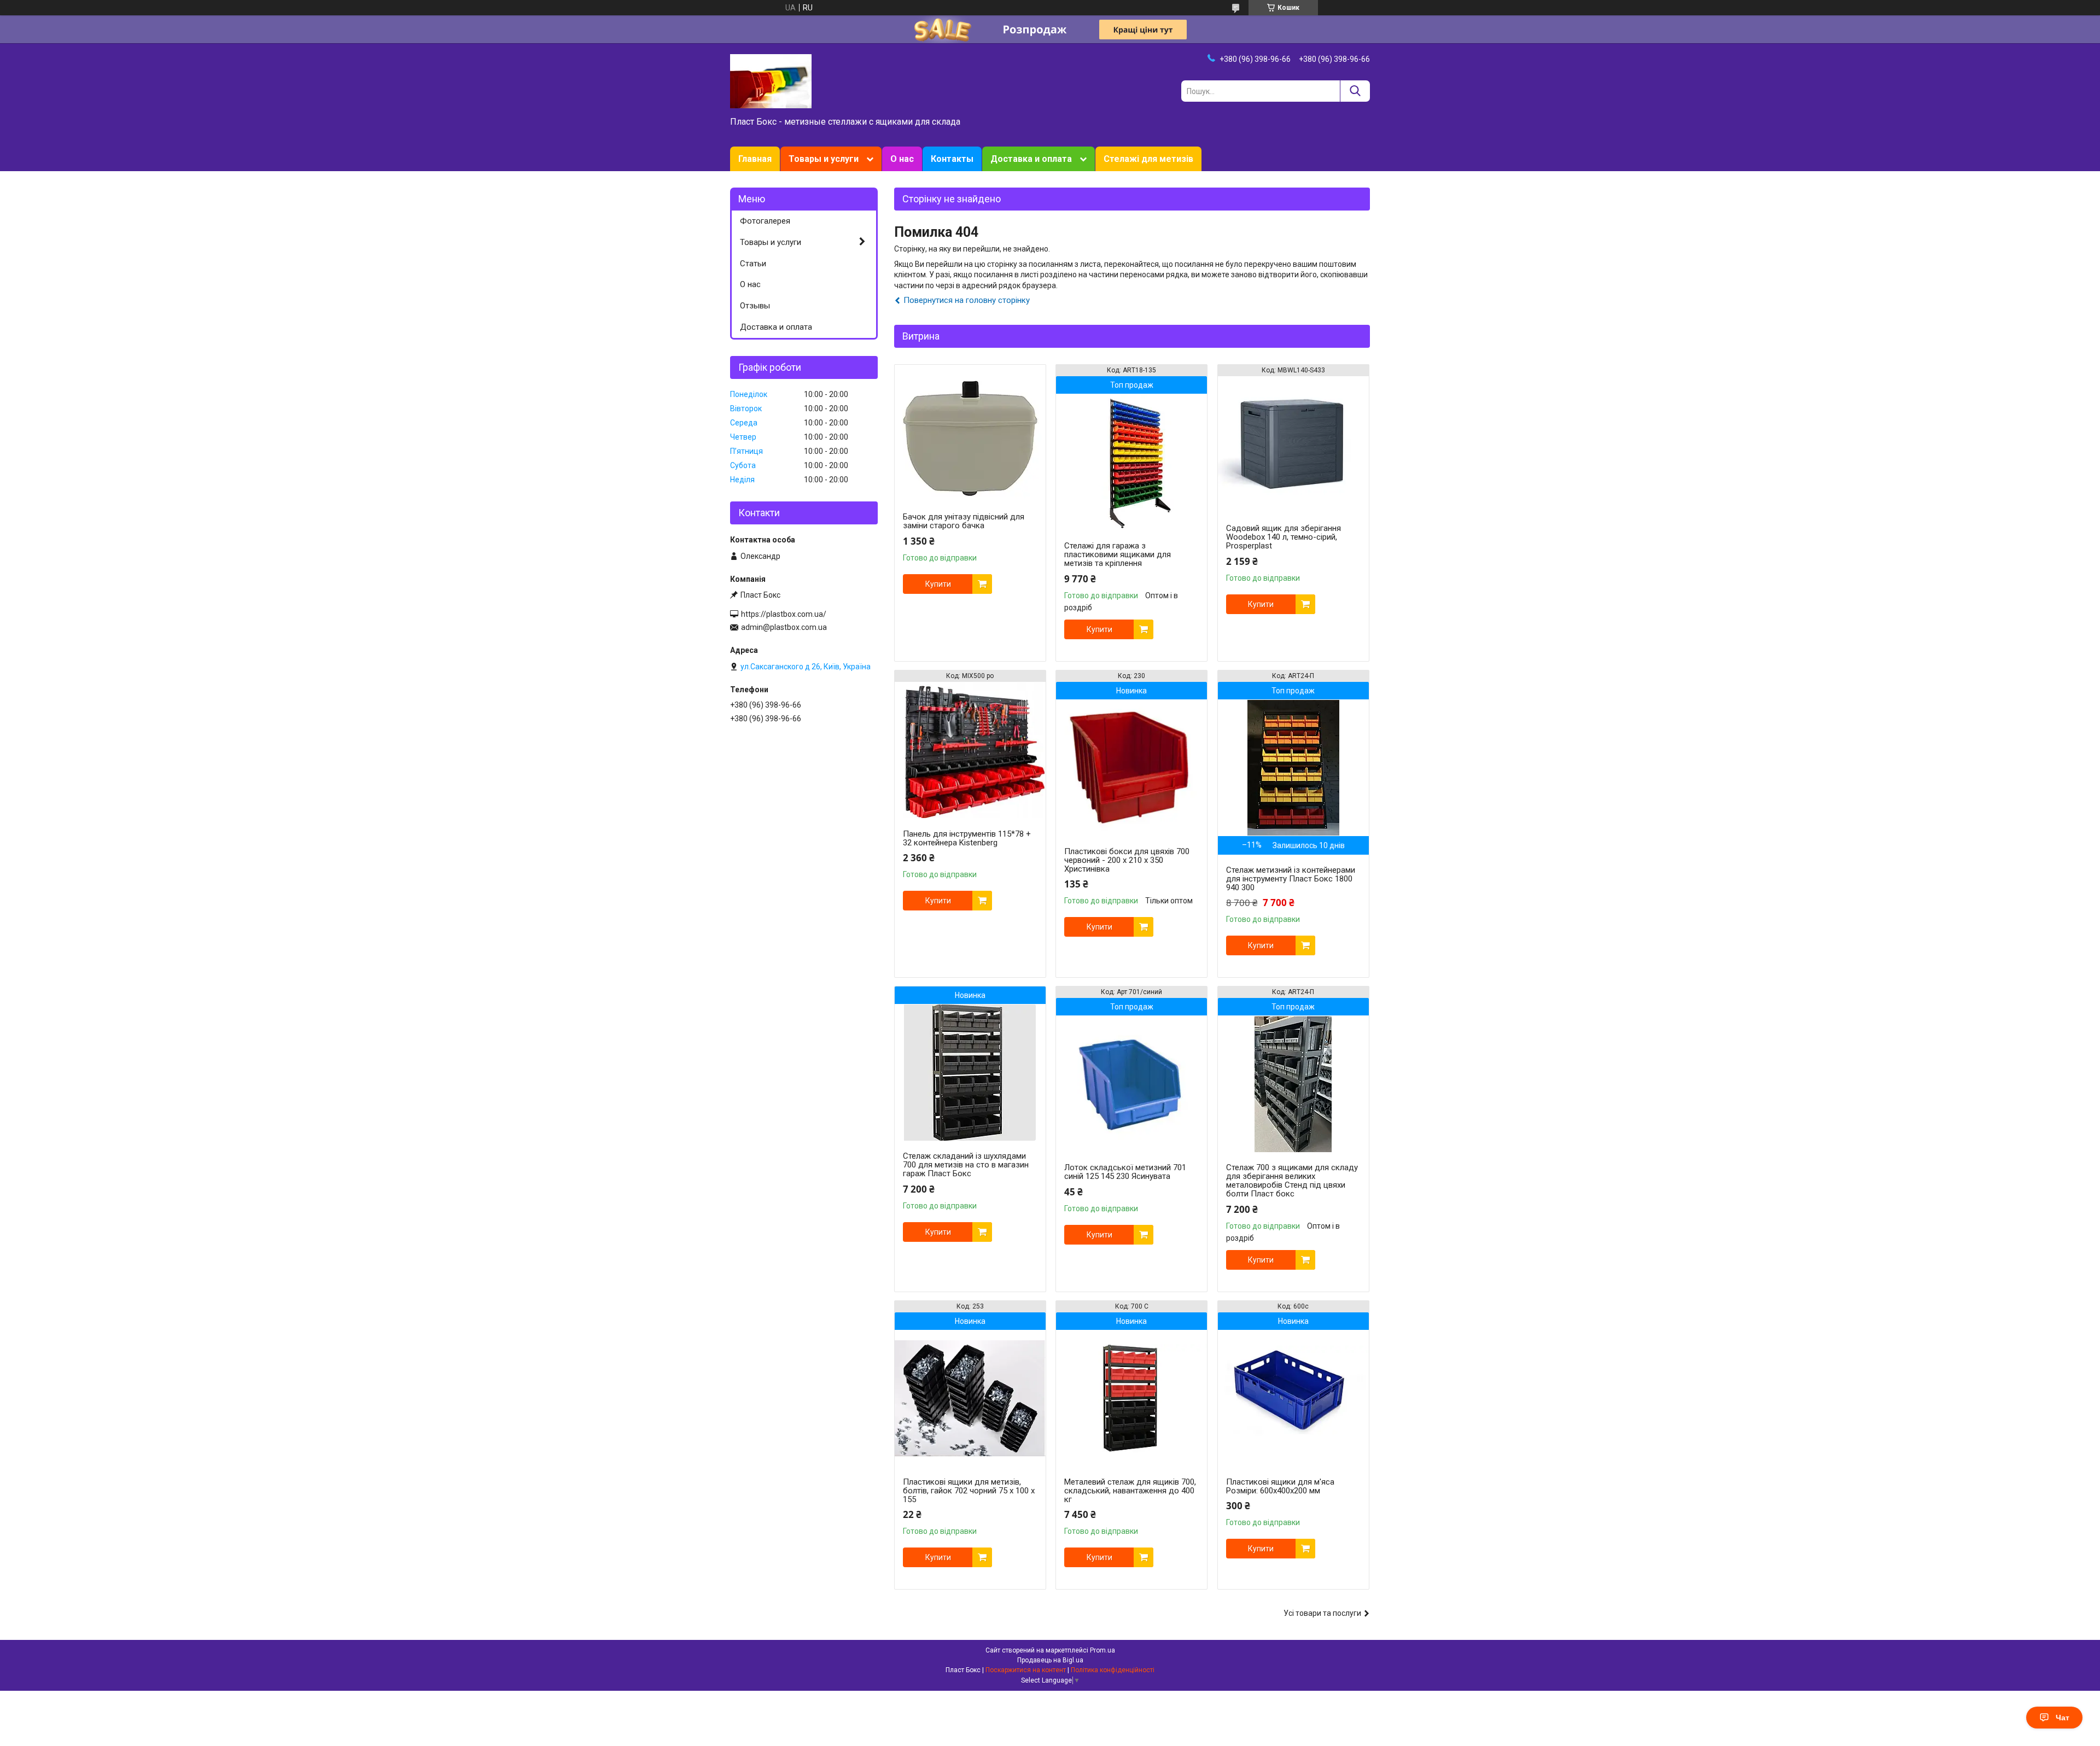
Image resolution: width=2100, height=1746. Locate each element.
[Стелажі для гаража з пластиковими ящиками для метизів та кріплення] (1131, 462)
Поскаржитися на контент (1026, 1670)
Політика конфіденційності (1113, 1670)
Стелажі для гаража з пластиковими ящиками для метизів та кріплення (1118, 554)
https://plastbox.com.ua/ (784, 614)
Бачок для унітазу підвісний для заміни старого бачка (964, 521)
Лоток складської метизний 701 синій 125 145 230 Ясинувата (1125, 1172)
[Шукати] (1355, 91)
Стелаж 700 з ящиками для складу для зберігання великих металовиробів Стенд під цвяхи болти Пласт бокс (1292, 1181)
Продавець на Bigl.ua (1050, 1660)
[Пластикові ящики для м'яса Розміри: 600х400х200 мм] (1293, 1398)
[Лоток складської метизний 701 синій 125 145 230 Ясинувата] (1131, 1084)
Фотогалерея (765, 221)
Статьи (753, 264)
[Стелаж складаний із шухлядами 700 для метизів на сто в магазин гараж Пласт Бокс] (970, 1072)
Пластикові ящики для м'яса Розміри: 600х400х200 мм (1280, 1486)
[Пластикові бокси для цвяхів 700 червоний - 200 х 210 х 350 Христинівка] (1131, 768)
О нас (902, 159)
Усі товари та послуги (1322, 1613)
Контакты (952, 159)
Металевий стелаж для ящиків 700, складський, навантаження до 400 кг (1130, 1491)
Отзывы (755, 306)
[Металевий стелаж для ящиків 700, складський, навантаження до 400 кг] (1131, 1398)
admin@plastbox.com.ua (784, 627)
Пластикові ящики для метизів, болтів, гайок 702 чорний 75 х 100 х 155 (969, 1491)
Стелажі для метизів (1148, 159)
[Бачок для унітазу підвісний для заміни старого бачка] (970, 433)
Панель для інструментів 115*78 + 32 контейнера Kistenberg (967, 838)
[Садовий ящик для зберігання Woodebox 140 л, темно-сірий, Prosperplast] (1293, 445)
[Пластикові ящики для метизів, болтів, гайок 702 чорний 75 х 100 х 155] (970, 1398)
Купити (938, 584)
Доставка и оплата (1031, 159)
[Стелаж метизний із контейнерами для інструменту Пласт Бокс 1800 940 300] (1293, 768)
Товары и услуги (824, 159)
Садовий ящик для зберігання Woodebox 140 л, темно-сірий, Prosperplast (1284, 537)
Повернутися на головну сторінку (967, 300)
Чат (2063, 1718)
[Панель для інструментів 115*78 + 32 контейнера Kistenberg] (970, 750)
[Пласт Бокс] (771, 80)
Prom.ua (1102, 1650)
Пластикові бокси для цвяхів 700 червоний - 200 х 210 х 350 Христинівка (1127, 860)
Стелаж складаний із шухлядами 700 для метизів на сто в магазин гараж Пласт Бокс (966, 1165)
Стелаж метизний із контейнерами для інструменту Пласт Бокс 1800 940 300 (1291, 879)
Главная (755, 159)
